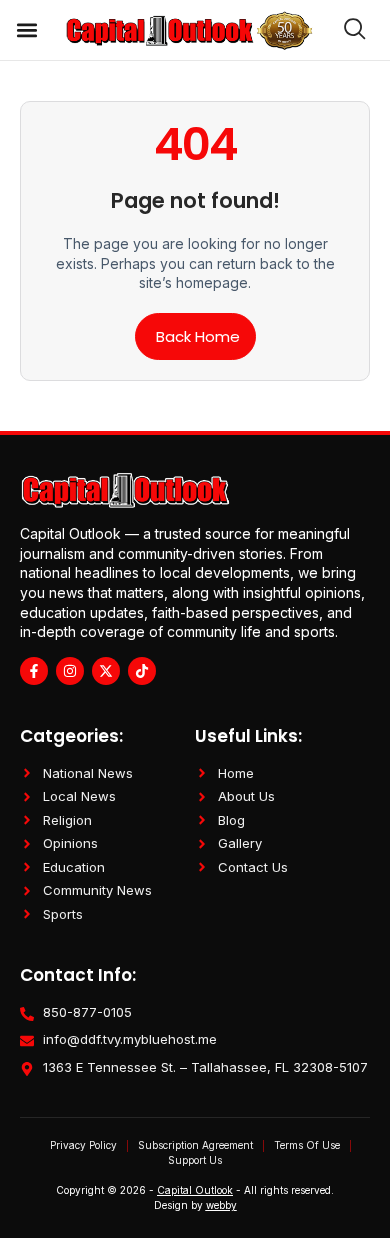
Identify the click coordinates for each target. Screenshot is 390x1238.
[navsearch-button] (346, 30)
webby (221, 1205)
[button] (26, 30)
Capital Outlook (195, 1190)
